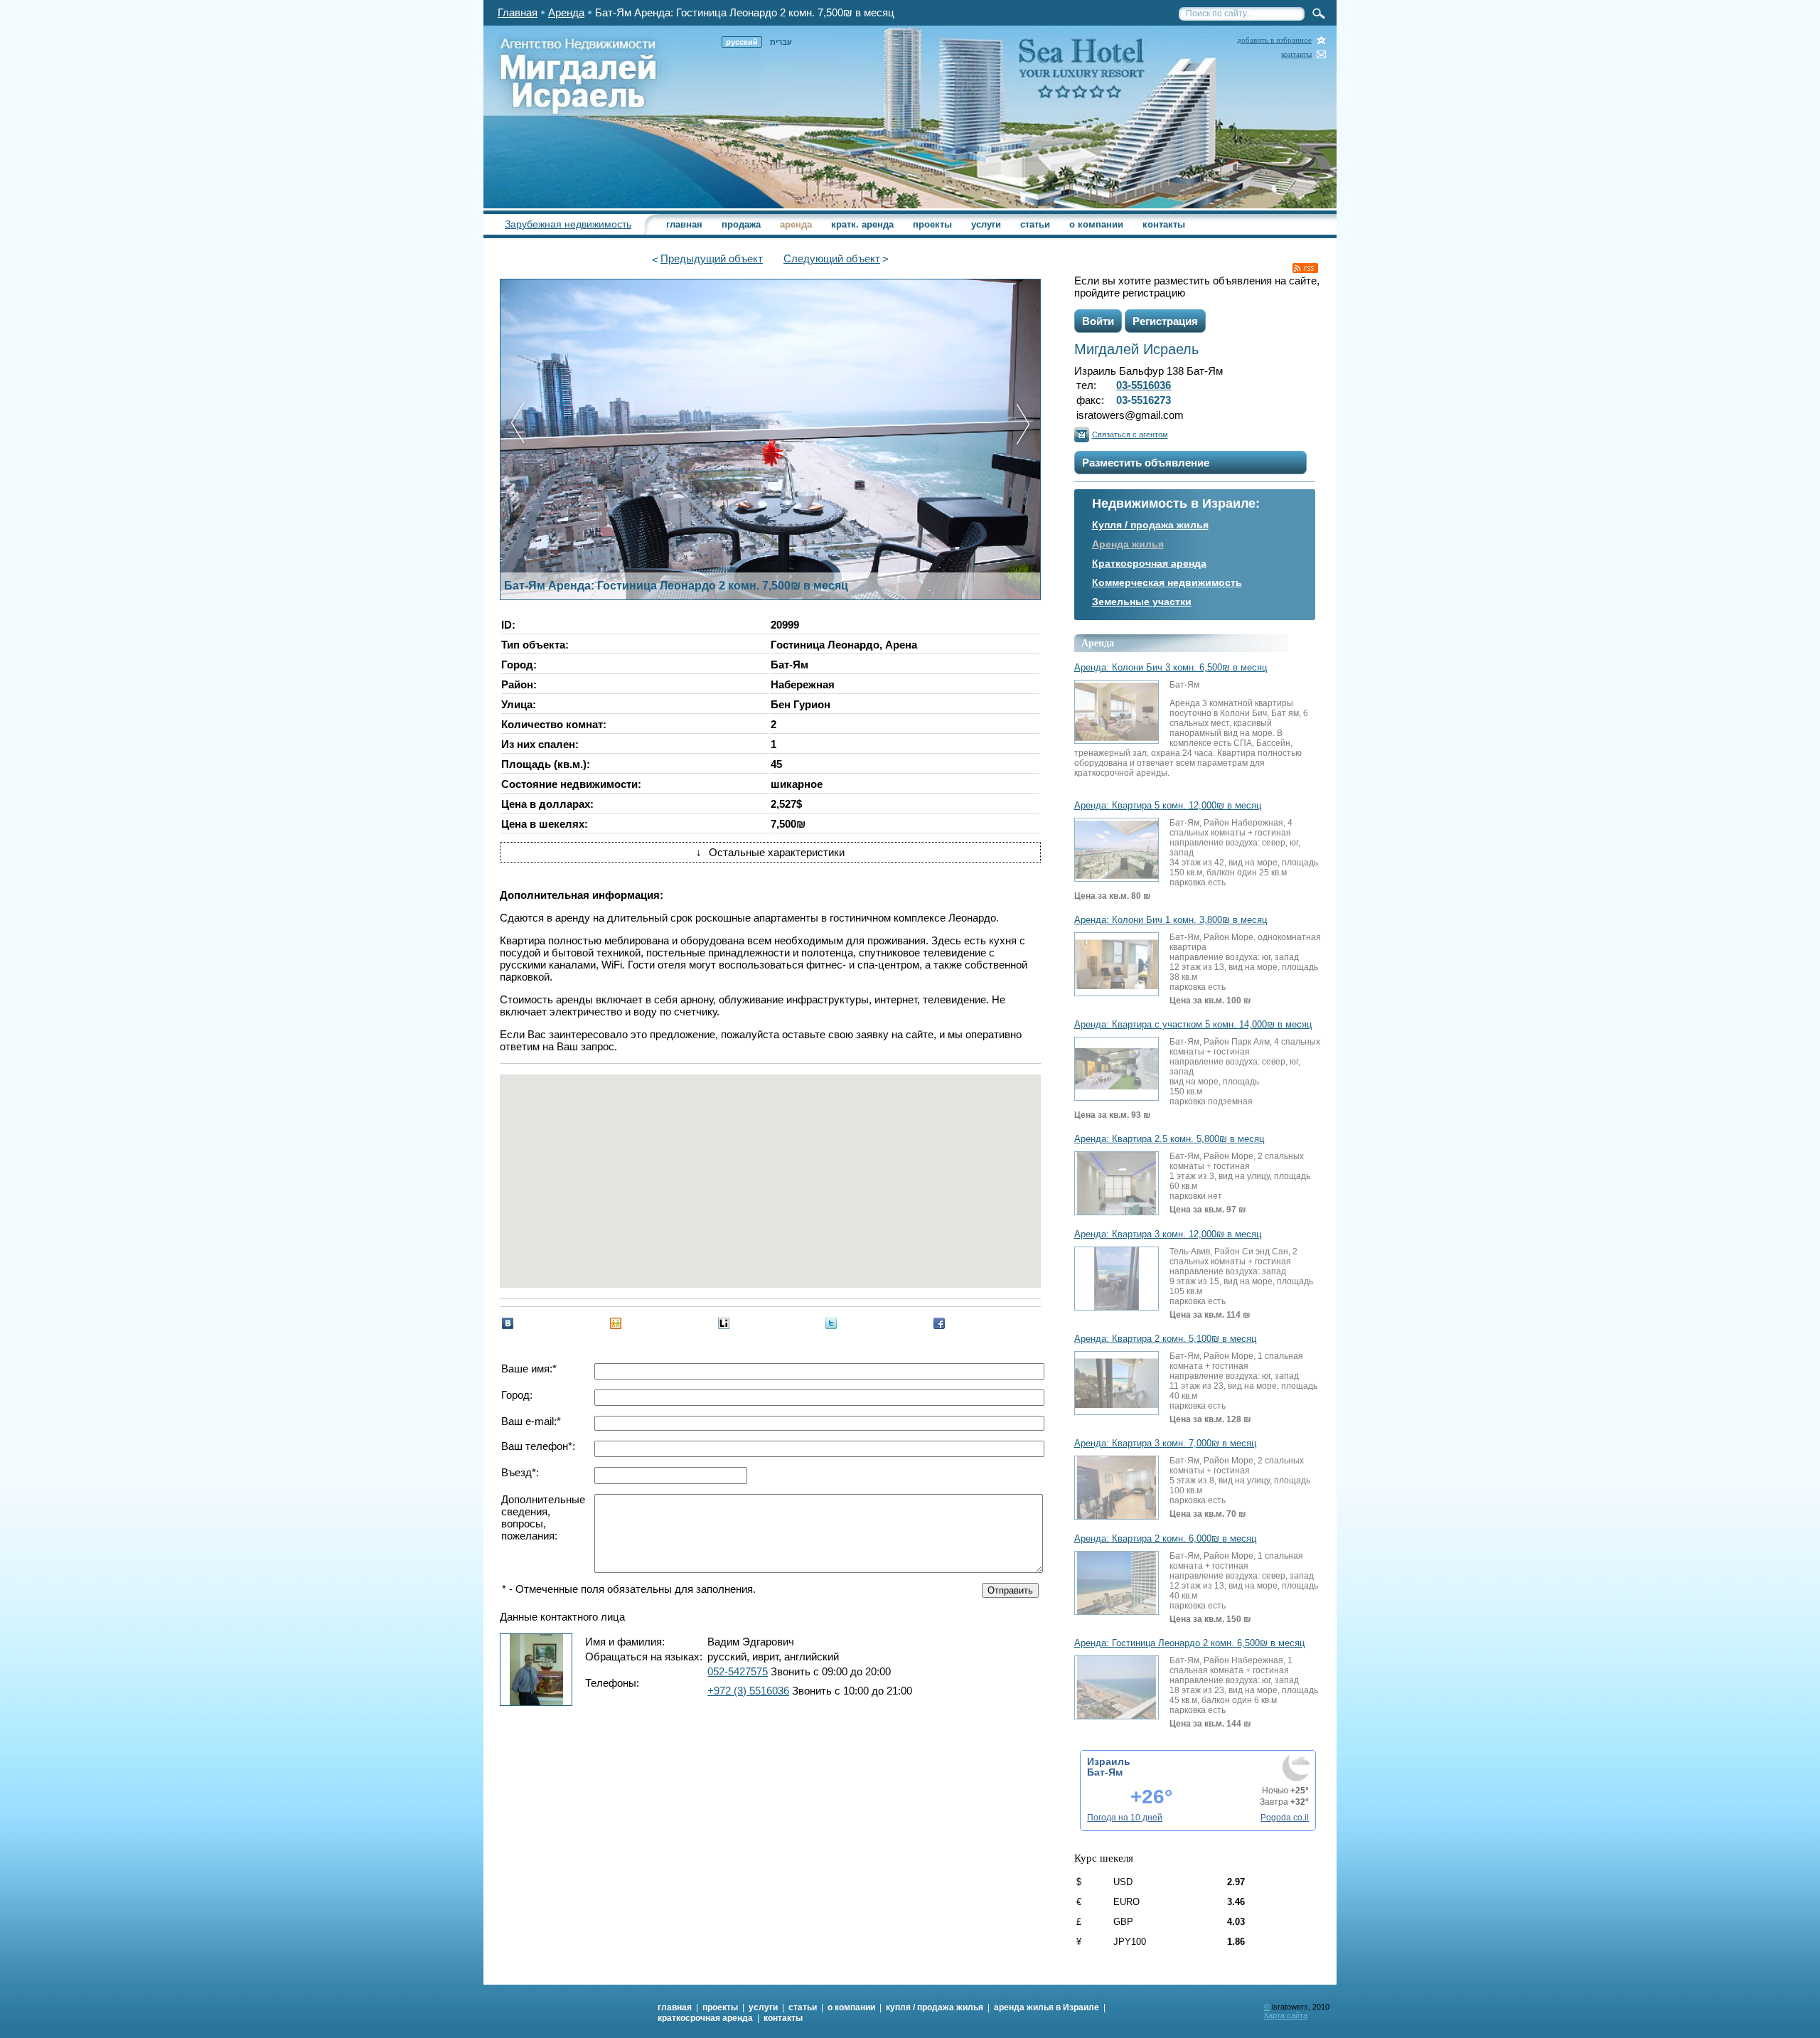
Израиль (1109, 1761)
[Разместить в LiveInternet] (724, 1323)
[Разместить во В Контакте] (508, 1323)
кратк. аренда (862, 224)
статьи (1035, 224)
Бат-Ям (1105, 1772)
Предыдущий (712, 258)
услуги (986, 224)
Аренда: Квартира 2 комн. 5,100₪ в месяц (1165, 1339)
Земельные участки (1142, 602)
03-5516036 (1144, 385)
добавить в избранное (1274, 40)
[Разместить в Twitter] (831, 1323)
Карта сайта (1286, 2015)
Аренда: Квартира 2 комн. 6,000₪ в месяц (1165, 1539)
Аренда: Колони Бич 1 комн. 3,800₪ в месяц (1171, 920)
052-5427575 (738, 1671)
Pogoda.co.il (1285, 1818)
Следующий (832, 258)
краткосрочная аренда (705, 2018)
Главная (518, 12)
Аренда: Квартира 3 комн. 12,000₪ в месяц (1168, 1234)
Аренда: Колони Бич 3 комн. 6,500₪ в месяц (1171, 668)
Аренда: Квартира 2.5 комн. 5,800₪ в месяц (1169, 1139)
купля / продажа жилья (935, 2007)
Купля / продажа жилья (1150, 525)
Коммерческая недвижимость (1167, 582)
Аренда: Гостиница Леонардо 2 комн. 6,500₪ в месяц (1189, 1643)
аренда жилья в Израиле (1046, 2007)
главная (684, 224)
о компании (1096, 224)
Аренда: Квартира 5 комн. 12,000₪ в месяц (1168, 806)
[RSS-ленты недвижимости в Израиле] (1305, 268)
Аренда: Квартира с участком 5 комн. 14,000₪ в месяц (1193, 1025)
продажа (741, 224)
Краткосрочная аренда (1149, 563)
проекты (932, 224)
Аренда (566, 12)
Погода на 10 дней (1125, 1818)
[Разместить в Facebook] (939, 1323)
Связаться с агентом (1130, 434)
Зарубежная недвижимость (568, 224)
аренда (796, 224)
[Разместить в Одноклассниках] (616, 1323)
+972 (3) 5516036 (748, 1691)
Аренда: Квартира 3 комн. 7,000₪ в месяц (1165, 1444)
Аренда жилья (1128, 544)
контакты (1296, 54)
